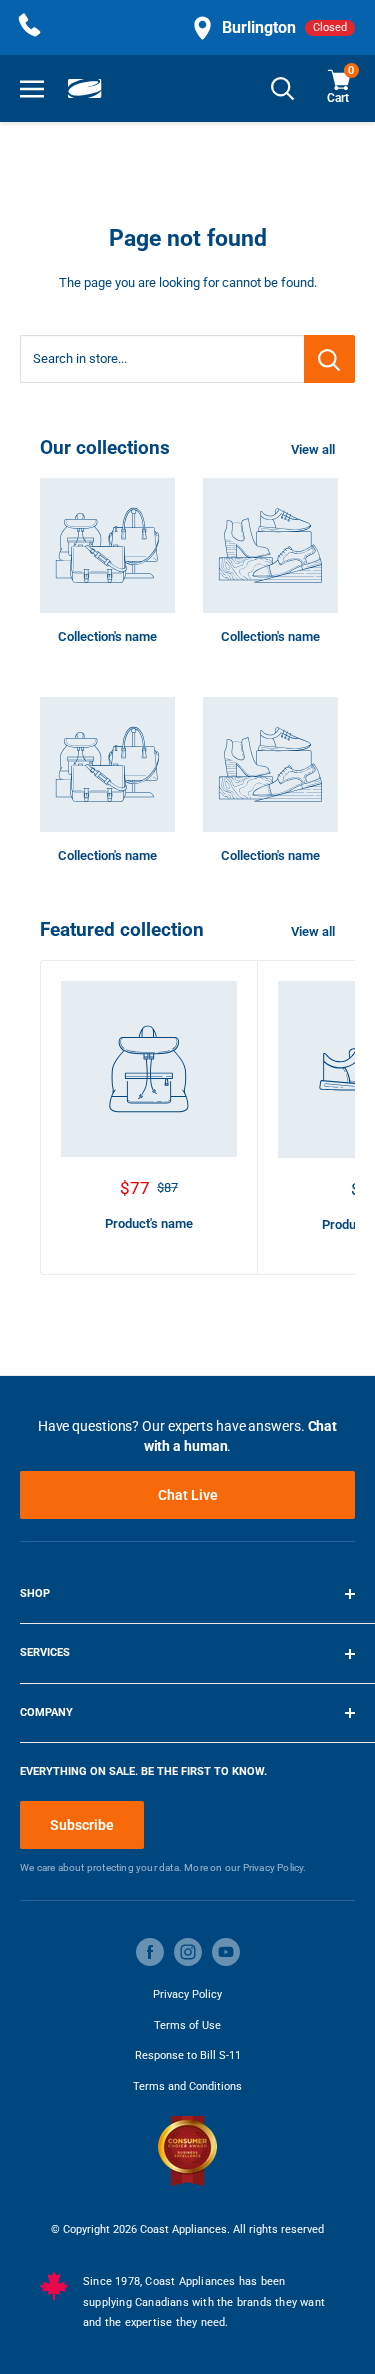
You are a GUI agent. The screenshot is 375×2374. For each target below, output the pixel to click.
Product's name (149, 1223)
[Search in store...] (329, 359)
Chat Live (188, 1495)
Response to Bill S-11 (188, 2055)
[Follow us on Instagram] (188, 1952)
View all (313, 449)
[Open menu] (32, 88)
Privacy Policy (187, 1994)
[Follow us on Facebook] (150, 1952)
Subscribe (82, 1825)
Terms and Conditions (187, 2086)
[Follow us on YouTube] (226, 1952)
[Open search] (283, 88)
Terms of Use (187, 2025)
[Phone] (30, 27)
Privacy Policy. (275, 1867)
